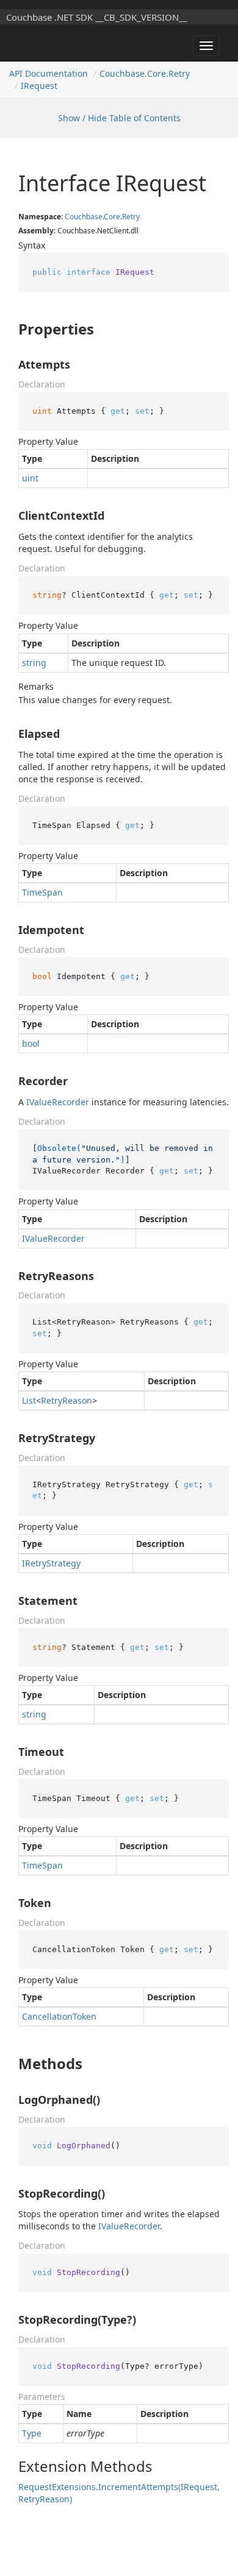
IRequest (39, 86)
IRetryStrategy (51, 1563)
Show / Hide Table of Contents (119, 118)
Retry (131, 217)
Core (112, 217)
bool (31, 1043)
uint (30, 478)
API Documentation (49, 73)
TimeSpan (42, 892)
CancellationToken (59, 2016)
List (29, 1400)
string (34, 663)
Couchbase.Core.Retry (145, 73)
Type (32, 2433)
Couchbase (84, 217)
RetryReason (67, 1400)
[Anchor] (8, 329)
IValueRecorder (58, 1102)
